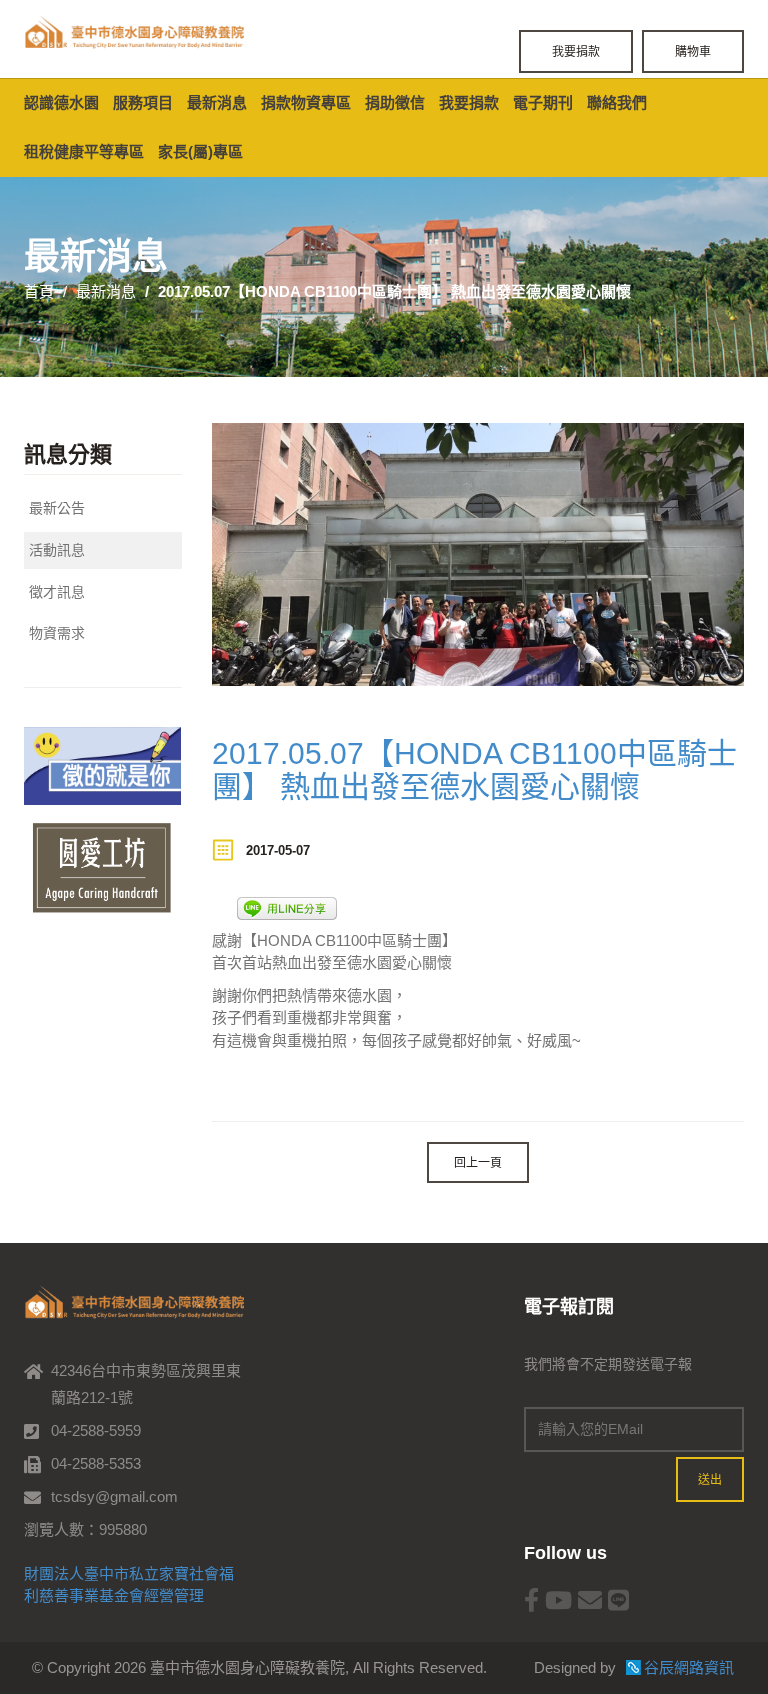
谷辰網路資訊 (689, 1667)
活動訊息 (57, 550)
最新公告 (57, 508)
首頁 (39, 291)
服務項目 (143, 102)
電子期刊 (543, 102)
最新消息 (217, 102)
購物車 (693, 51)
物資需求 (57, 633)
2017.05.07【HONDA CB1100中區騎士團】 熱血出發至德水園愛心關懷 (474, 770)
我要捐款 (576, 51)
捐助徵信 (395, 102)
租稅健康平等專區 (84, 151)
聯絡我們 (617, 102)
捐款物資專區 (306, 102)
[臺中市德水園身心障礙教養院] (134, 33)
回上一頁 (478, 1162)
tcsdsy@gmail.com (114, 1496)
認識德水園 (61, 102)
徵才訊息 (57, 592)
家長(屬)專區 (200, 151)
